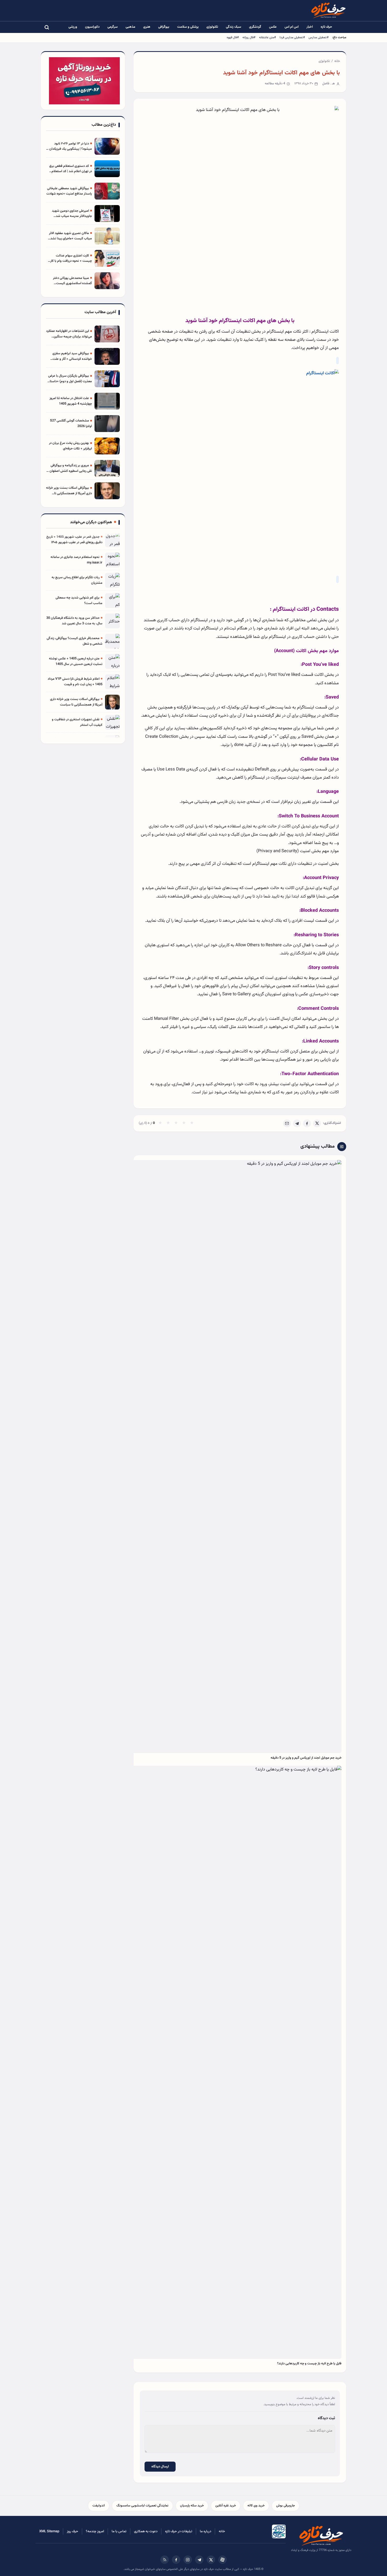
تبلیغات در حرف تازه (179, 2531)
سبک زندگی (234, 27)
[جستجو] (47, 27)
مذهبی (130, 27)
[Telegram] (297, 1123)
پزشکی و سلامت (188, 27)
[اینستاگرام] (188, 2560)
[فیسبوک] (176, 2560)
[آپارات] (222, 2560)
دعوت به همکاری (146, 2531)
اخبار (310, 27)
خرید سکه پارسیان (192, 2506)
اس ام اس (292, 27)
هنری (147, 27)
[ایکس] (211, 2560)
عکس (273, 27)
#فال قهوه (233, 37)
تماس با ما (119, 2531)
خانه (337, 61)
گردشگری (255, 27)
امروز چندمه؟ (95, 2531)
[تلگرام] (199, 2560)
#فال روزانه (249, 37)
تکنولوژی (212, 27)
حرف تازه (326, 27)
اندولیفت (99, 2506)
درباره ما (205, 2531)
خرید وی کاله (256, 2506)
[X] (317, 1123)
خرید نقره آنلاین (226, 2506)
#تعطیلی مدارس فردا (292, 37)
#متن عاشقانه (267, 37)
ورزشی (73, 27)
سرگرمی (113, 27)
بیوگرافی (164, 27)
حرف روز (73, 2531)
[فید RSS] (165, 2560)
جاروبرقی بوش (286, 2506)
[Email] (287, 1123)
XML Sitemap (49, 2531)
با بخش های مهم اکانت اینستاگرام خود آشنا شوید (281, 73)
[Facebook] (307, 1123)
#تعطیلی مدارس (319, 37)
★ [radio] (160, 1123)
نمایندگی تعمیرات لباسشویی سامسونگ (142, 2506)
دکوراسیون (92, 27)
